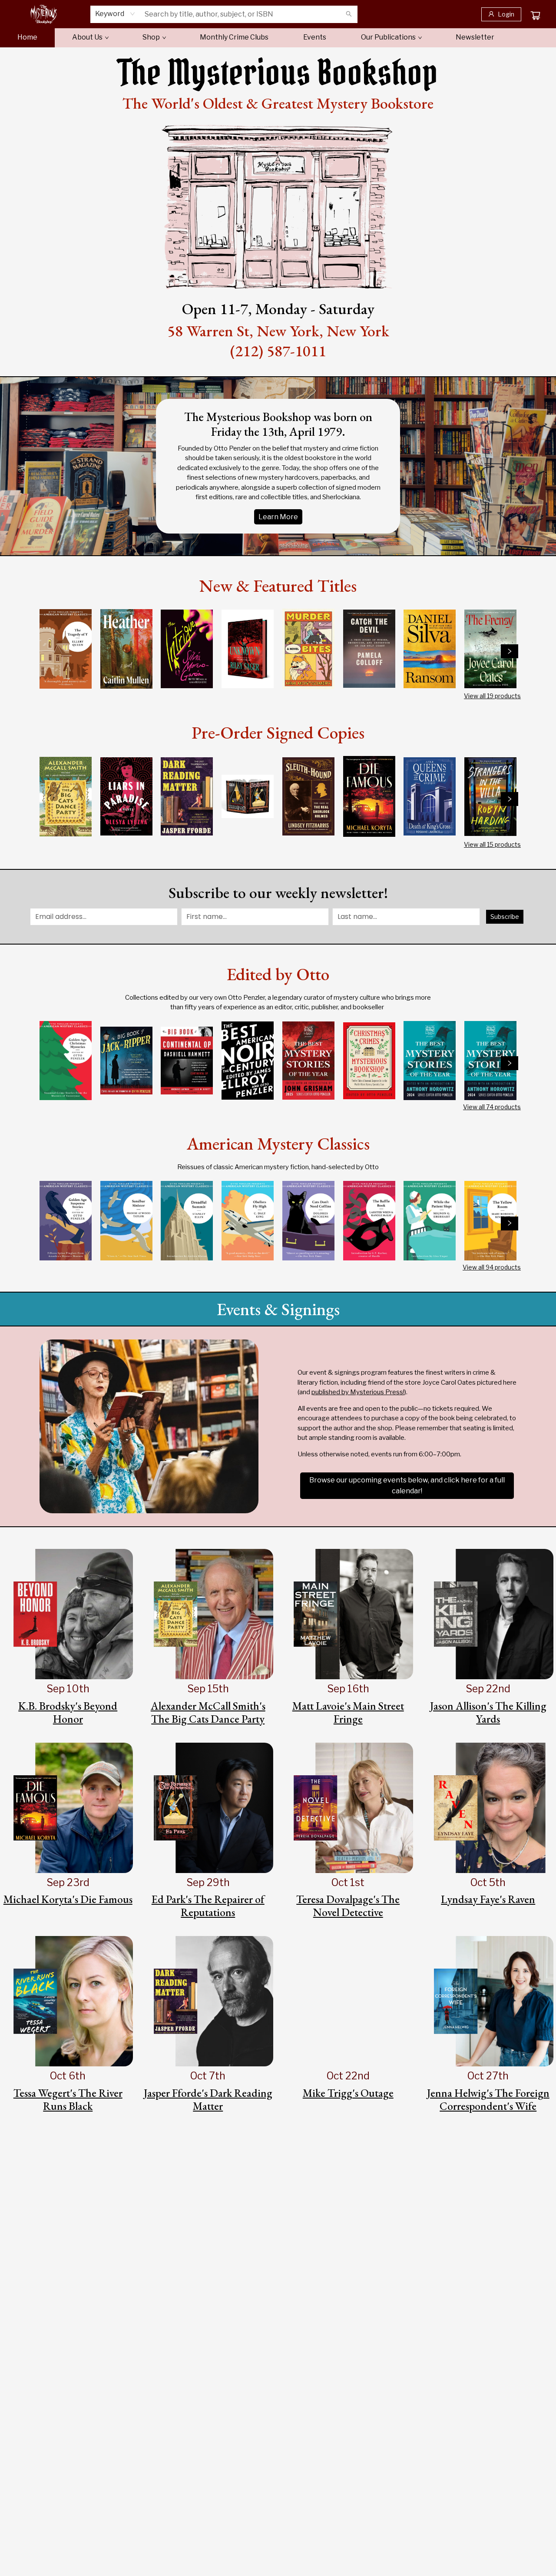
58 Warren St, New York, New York (278, 331)
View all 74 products (492, 1107)
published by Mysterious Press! (358, 1392)
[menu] (278, 37)
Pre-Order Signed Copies (278, 733)
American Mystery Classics (278, 1144)
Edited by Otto (278, 974)
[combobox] (115, 14)
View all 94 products (492, 1267)
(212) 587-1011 (278, 351)
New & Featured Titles (278, 586)
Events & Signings (278, 1309)
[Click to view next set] (510, 651)
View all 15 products (492, 844)
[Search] (349, 14)
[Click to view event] (68, 1614)
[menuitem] (27, 37)
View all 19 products (492, 696)
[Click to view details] (66, 649)
